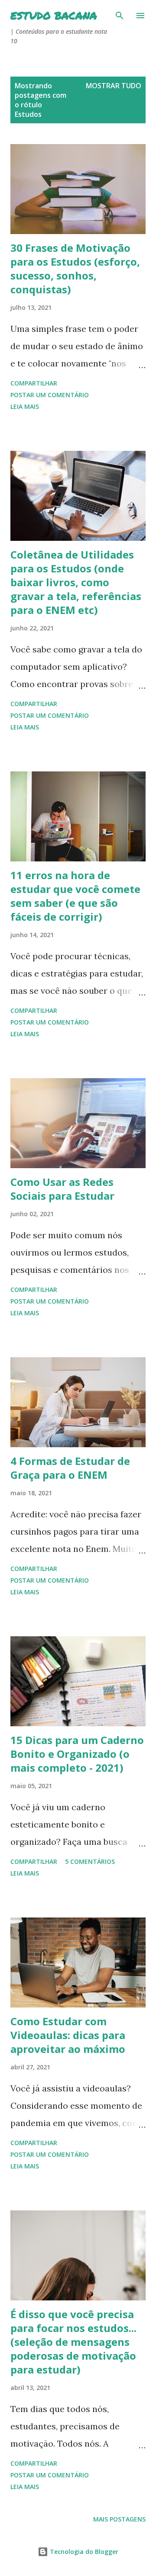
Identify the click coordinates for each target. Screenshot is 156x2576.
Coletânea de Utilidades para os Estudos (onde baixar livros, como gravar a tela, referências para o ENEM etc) (76, 582)
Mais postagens (119, 2519)
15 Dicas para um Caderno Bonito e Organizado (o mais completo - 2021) (77, 1754)
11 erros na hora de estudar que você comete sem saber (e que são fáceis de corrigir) (75, 896)
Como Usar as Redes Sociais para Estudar (62, 1189)
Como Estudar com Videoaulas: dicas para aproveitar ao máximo (68, 2035)
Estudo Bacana (54, 15)
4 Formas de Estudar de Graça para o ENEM (70, 1468)
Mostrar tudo (114, 86)
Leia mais (25, 406)
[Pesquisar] (120, 16)
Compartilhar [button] (34, 383)
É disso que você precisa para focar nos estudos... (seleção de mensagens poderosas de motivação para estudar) (73, 2342)
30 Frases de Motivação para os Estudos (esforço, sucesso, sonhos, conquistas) (75, 268)
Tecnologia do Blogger (83, 2552)
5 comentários (90, 1861)
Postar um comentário (50, 395)
